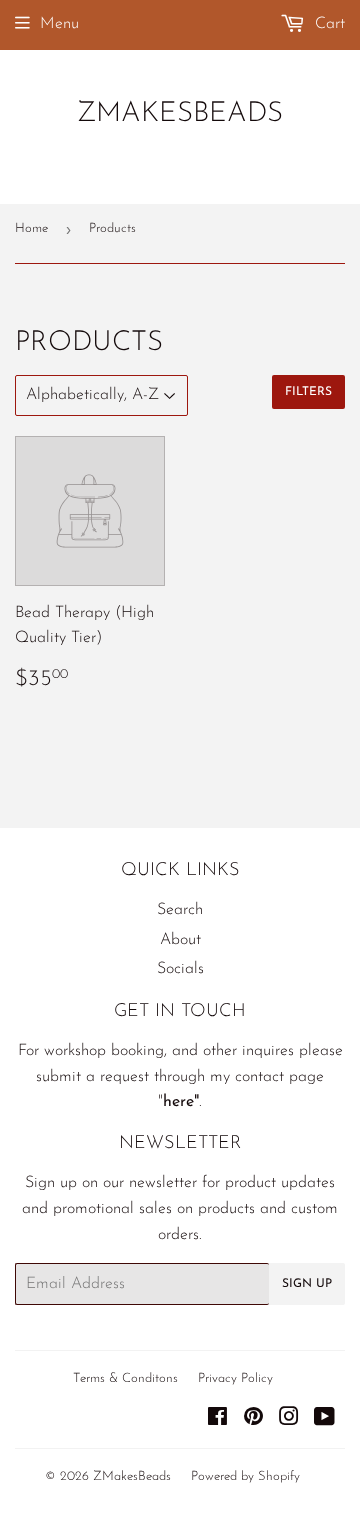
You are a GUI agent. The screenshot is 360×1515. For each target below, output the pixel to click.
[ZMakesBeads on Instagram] (289, 1420)
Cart (327, 24)
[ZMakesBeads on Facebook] (217, 1420)
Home (31, 228)
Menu (59, 24)
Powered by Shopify (245, 1476)
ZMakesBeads (180, 114)
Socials (180, 969)
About (180, 940)
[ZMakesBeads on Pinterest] (253, 1420)
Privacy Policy (235, 1378)
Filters (308, 392)
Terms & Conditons (125, 1378)
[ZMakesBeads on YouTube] (324, 1420)
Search (180, 910)
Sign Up (307, 1284)
